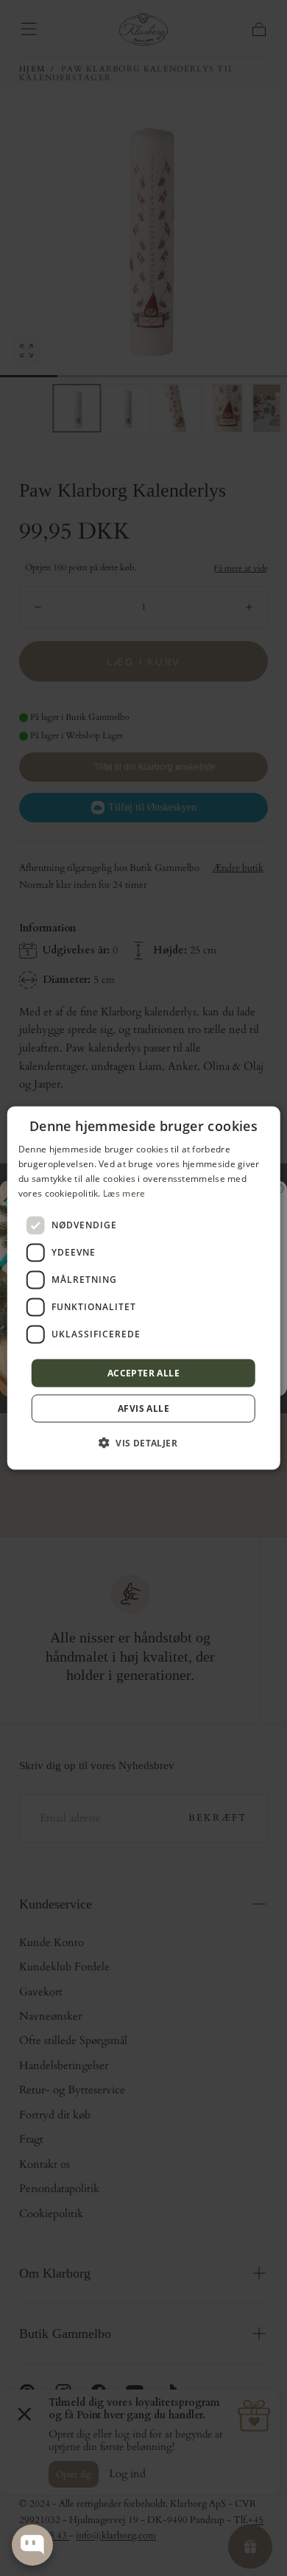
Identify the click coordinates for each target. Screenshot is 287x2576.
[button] (143, 1442)
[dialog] (144, 1288)
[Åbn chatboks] (32, 2545)
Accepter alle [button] (143, 1372)
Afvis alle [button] (143, 1408)
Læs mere (124, 1193)
